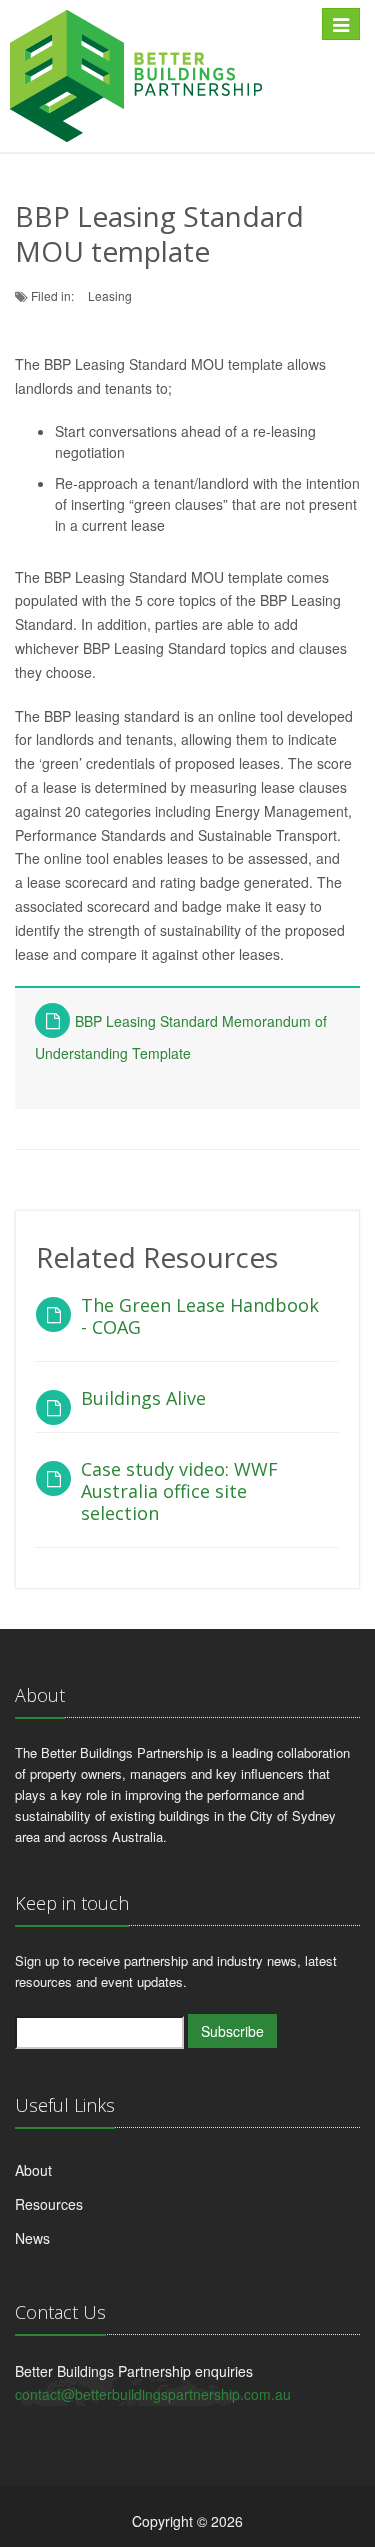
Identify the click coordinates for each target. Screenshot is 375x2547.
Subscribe (232, 2031)
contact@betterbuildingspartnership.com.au (153, 2394)
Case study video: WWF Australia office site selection (179, 1491)
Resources (49, 2204)
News (32, 2238)
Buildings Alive (143, 1398)
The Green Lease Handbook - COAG (200, 1316)
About (33, 2170)
